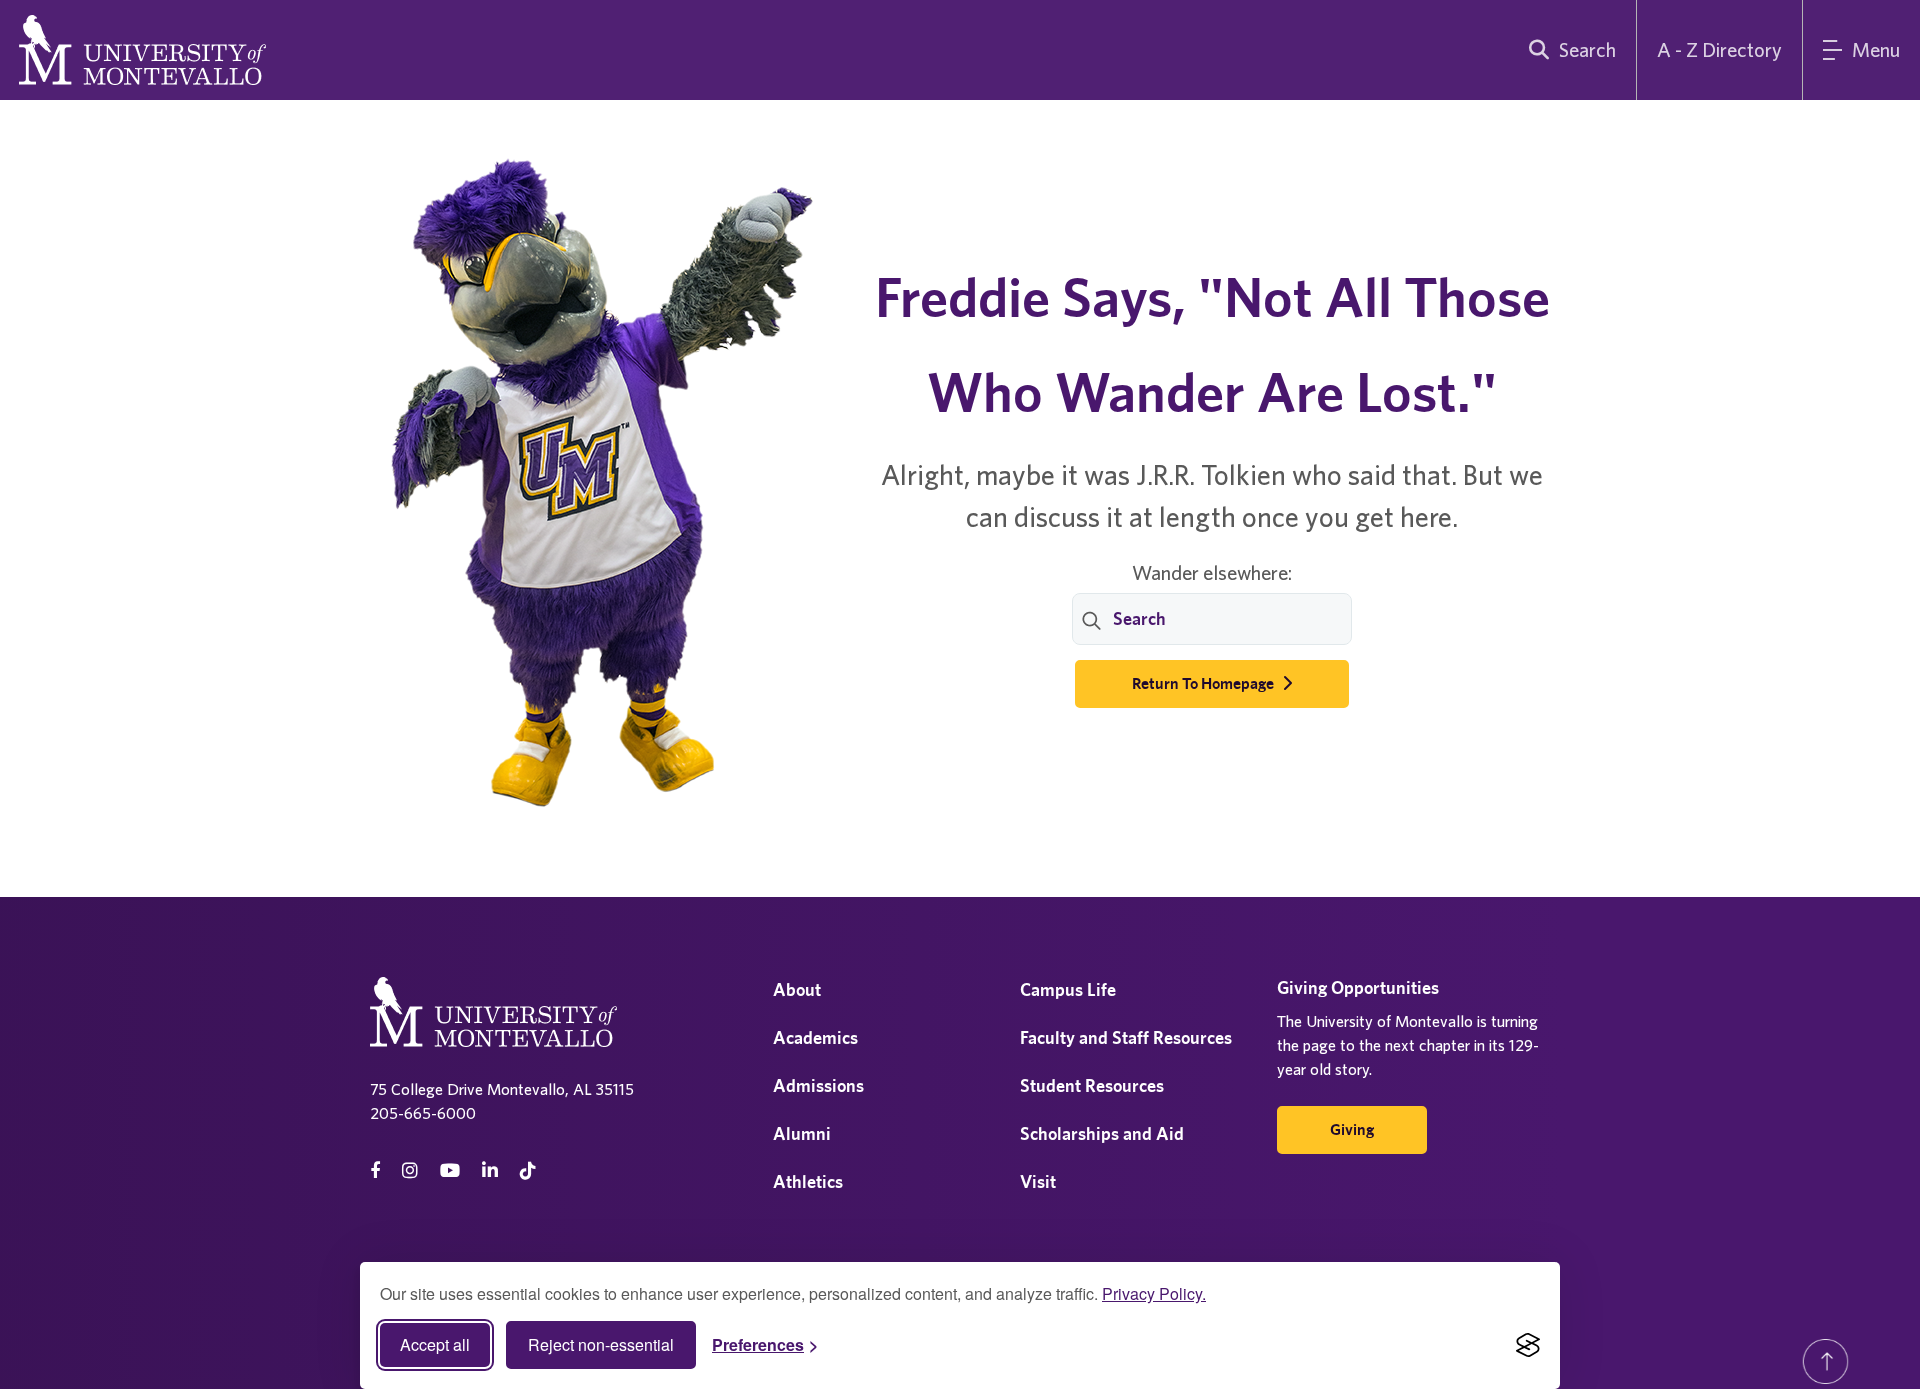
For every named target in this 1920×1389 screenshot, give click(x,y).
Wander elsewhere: (1212, 572)
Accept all (435, 1344)
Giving (1352, 1129)
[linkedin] (490, 1170)
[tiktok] (528, 1170)
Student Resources (1092, 1085)
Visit (1038, 1181)
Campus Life (1068, 989)
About (797, 989)
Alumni (802, 1133)
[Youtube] (450, 1170)
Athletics (808, 1181)
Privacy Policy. (1154, 1293)
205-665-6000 (423, 1113)
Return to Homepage (1204, 683)
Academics (815, 1037)
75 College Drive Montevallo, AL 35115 (502, 1089)
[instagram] (410, 1170)
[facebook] (375, 1170)
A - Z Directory (1719, 49)
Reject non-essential (601, 1344)
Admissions (818, 1085)
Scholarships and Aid (1102, 1133)
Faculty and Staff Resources (1126, 1037)
